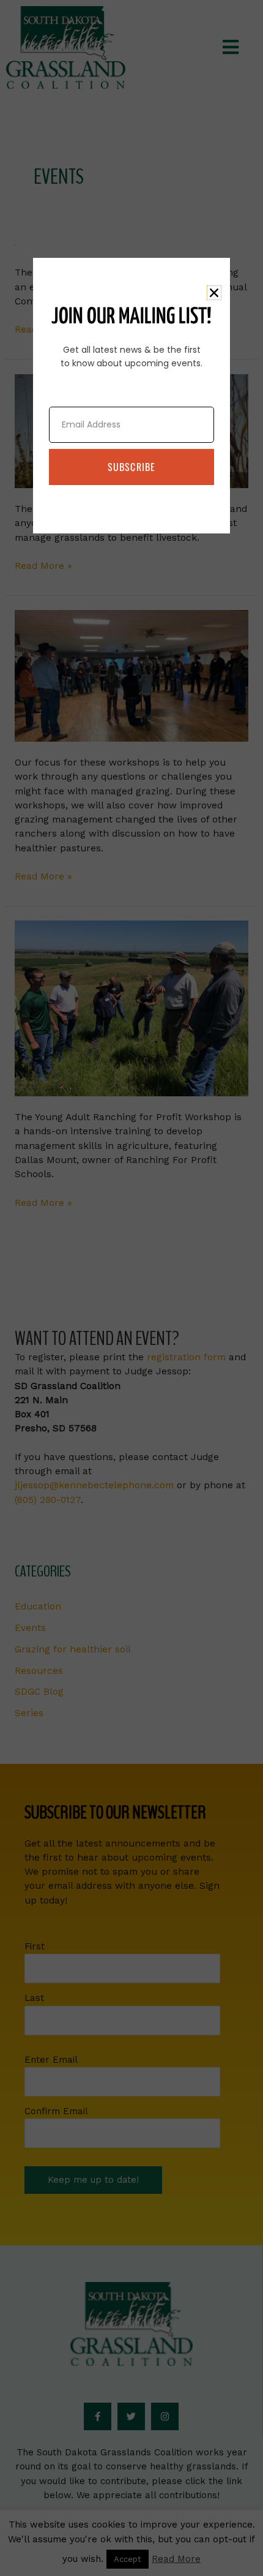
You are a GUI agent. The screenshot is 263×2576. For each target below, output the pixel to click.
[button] (214, 293)
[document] (131, 1288)
